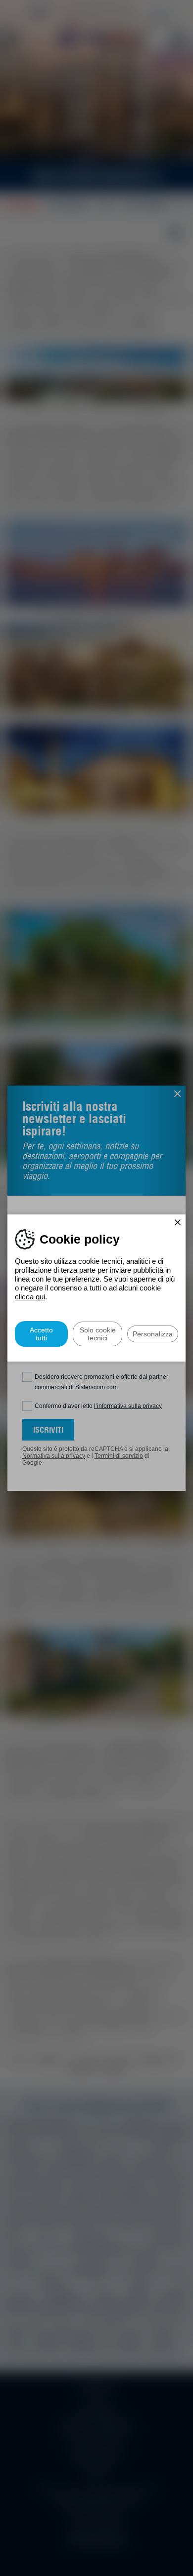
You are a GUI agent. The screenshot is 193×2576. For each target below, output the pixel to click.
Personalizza (153, 1334)
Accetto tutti (41, 1334)
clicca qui (30, 1297)
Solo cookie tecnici (98, 1334)
